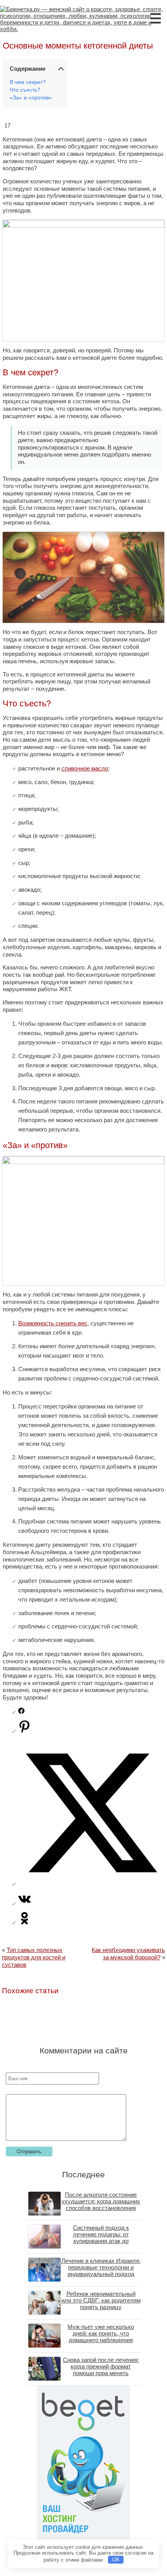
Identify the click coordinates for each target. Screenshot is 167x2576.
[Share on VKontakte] (24, 1903)
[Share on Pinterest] (24, 1731)
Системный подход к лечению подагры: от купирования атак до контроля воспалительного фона (101, 2241)
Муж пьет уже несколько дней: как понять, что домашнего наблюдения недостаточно (101, 2337)
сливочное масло (85, 768)
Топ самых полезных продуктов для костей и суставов (34, 1957)
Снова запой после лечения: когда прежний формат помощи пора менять (101, 2366)
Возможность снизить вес (53, 1323)
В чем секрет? (28, 82)
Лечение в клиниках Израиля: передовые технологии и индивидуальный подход (101, 2267)
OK (116, 2559)
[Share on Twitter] (91, 1884)
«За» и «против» (31, 98)
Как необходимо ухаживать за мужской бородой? (128, 1954)
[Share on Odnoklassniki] (24, 1922)
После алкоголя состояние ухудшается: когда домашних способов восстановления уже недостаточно (101, 2205)
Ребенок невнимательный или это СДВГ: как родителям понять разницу (101, 2300)
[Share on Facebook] (21, 1712)
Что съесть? (25, 90)
